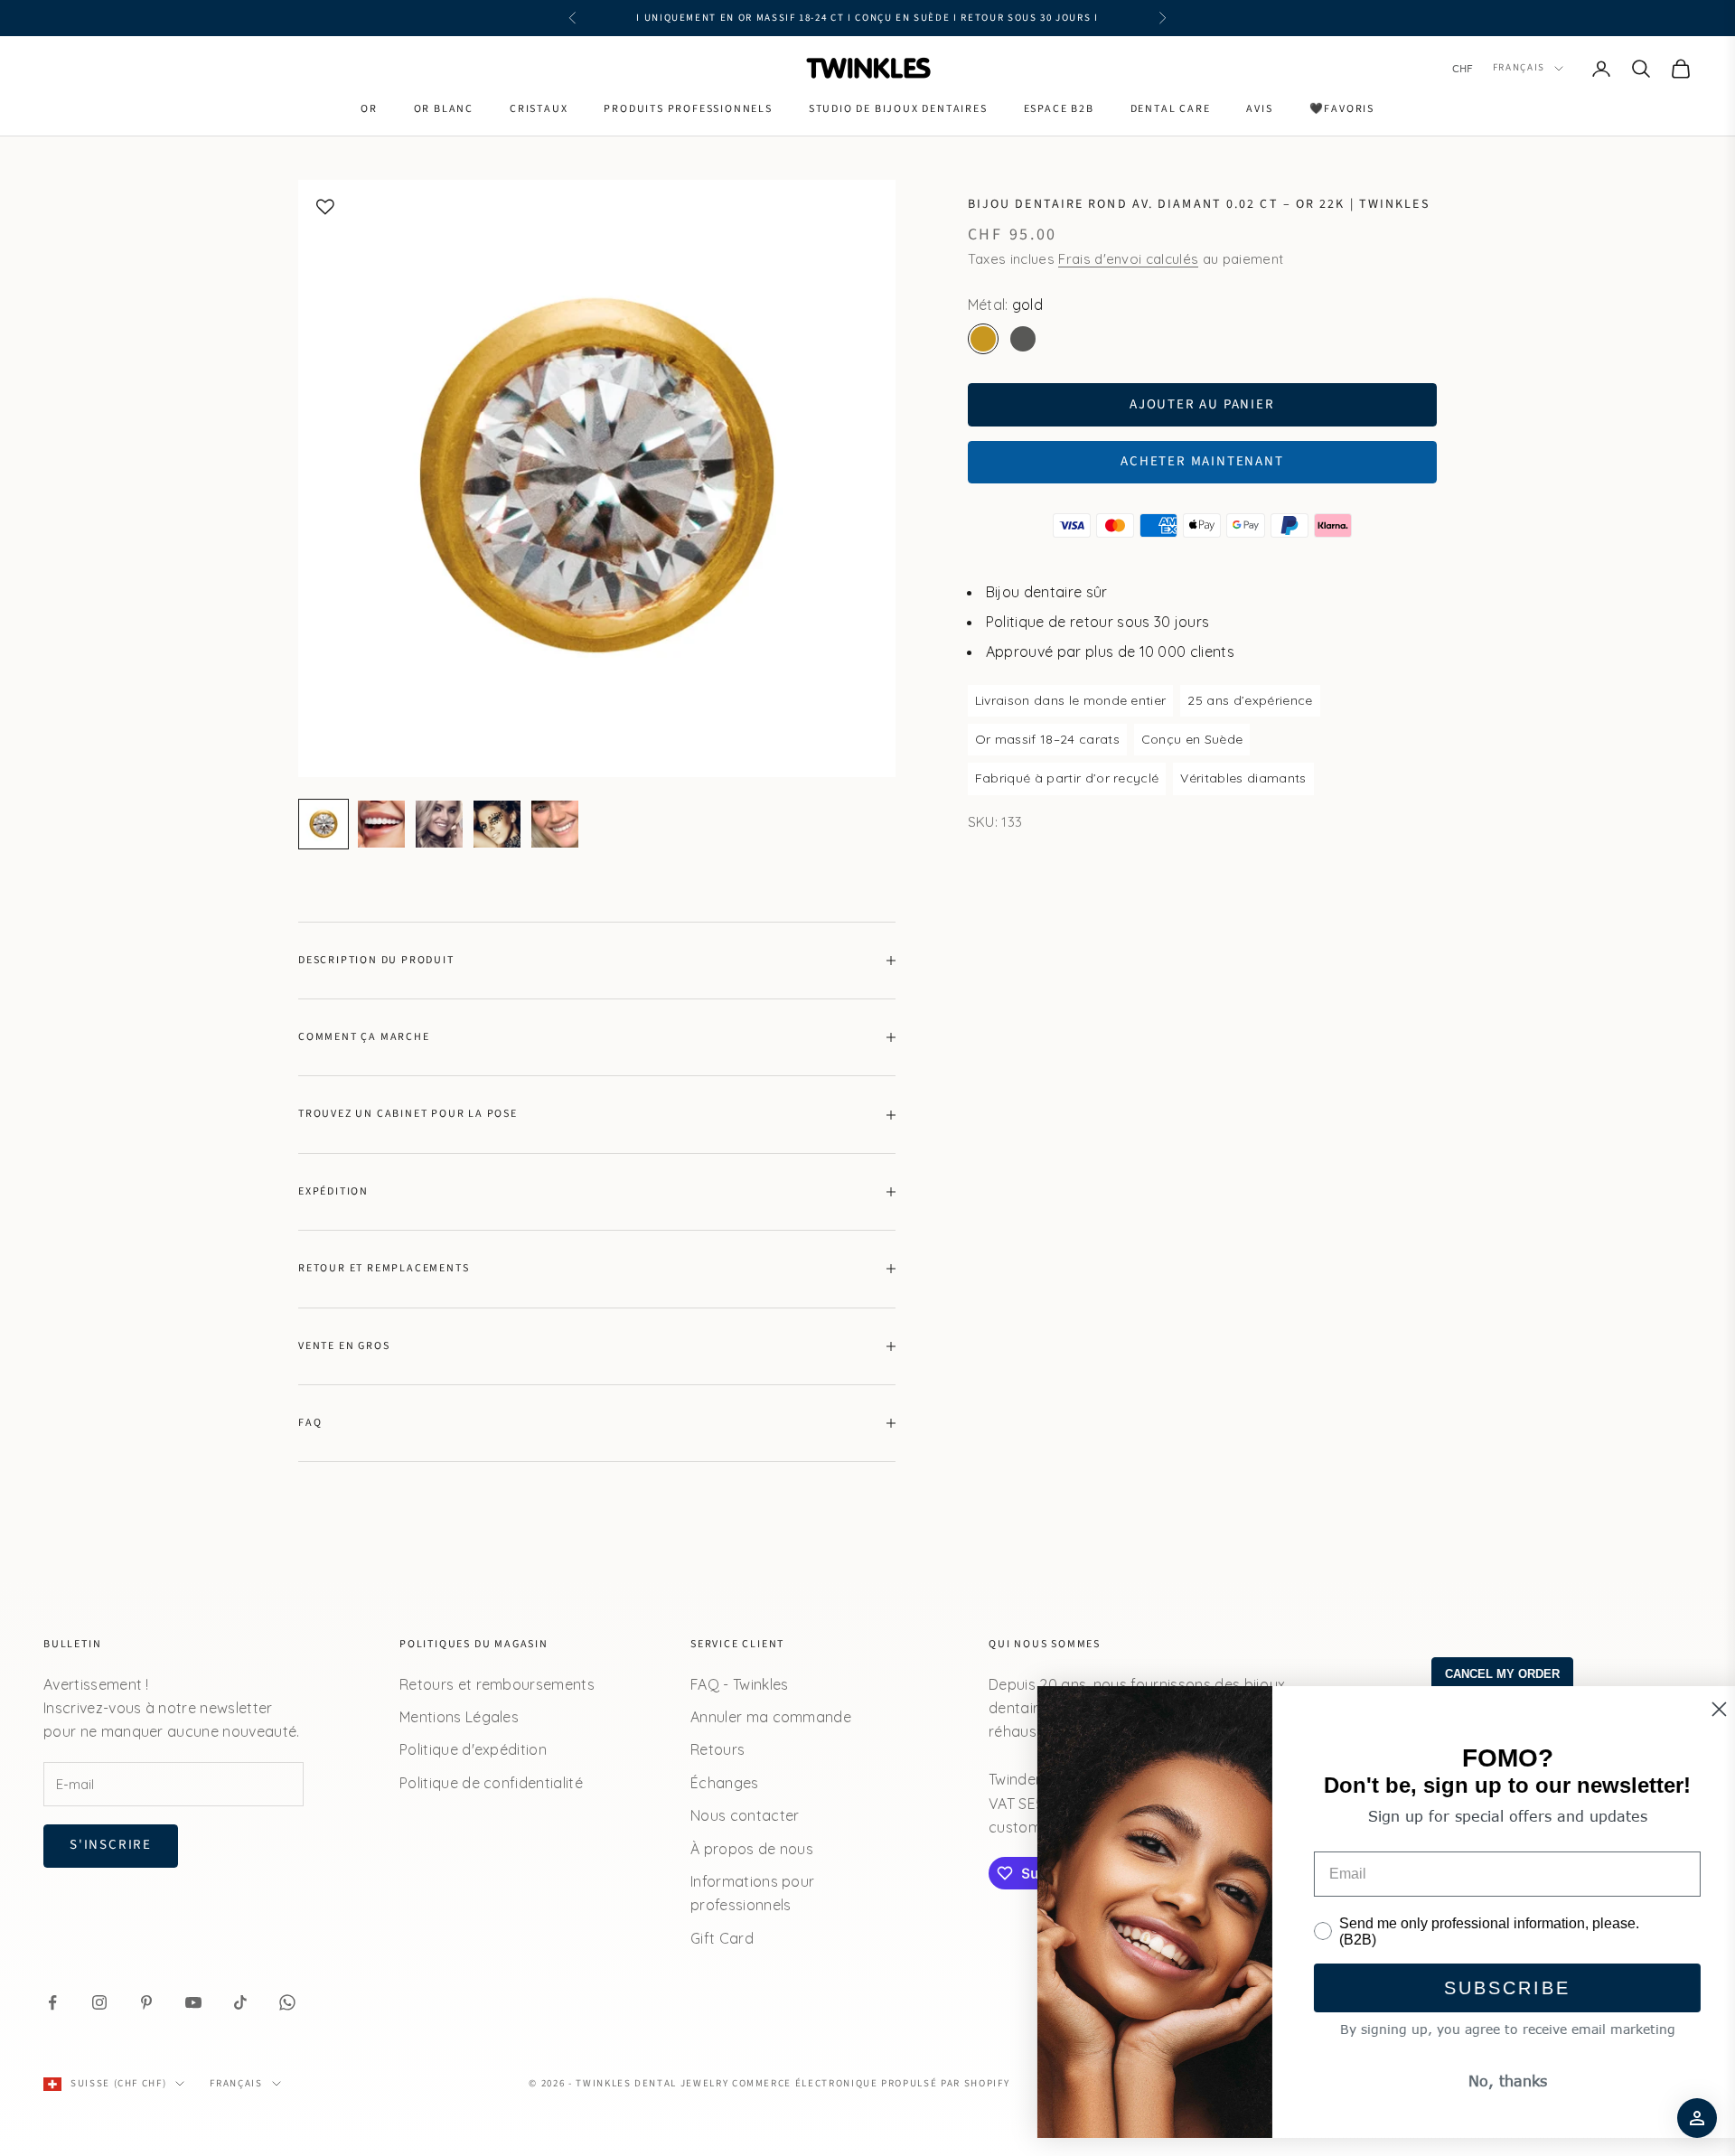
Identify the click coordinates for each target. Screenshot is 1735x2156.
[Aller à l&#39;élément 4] (497, 824)
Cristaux (539, 109)
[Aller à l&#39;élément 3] (439, 824)
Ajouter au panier (1202, 404)
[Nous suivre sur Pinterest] (146, 2002)
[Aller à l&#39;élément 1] (324, 824)
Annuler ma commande (771, 1717)
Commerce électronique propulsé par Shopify (871, 2083)
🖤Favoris (1342, 109)
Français (1519, 68)
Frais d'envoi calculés (1128, 259)
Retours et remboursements (497, 1684)
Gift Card (722, 1938)
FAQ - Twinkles (739, 1684)
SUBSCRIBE (1482, 1988)
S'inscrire (111, 1845)
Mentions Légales (459, 1717)
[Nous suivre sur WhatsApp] (287, 2002)
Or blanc (444, 109)
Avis (1259, 109)
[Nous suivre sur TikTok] (240, 2002)
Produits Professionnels (688, 109)
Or (369, 109)
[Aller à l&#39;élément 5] (555, 824)
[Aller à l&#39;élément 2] (381, 824)
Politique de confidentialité (491, 1783)
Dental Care (1171, 109)
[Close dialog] (1694, 1709)
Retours (717, 1749)
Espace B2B (1059, 109)
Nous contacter (745, 1815)
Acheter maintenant (1202, 461)
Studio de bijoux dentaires (898, 109)
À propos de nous (752, 1849)
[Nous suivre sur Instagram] (99, 2002)
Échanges (725, 1783)
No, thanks (1482, 2081)
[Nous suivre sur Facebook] (52, 2002)
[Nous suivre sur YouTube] (193, 2002)
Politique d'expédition (473, 1749)
